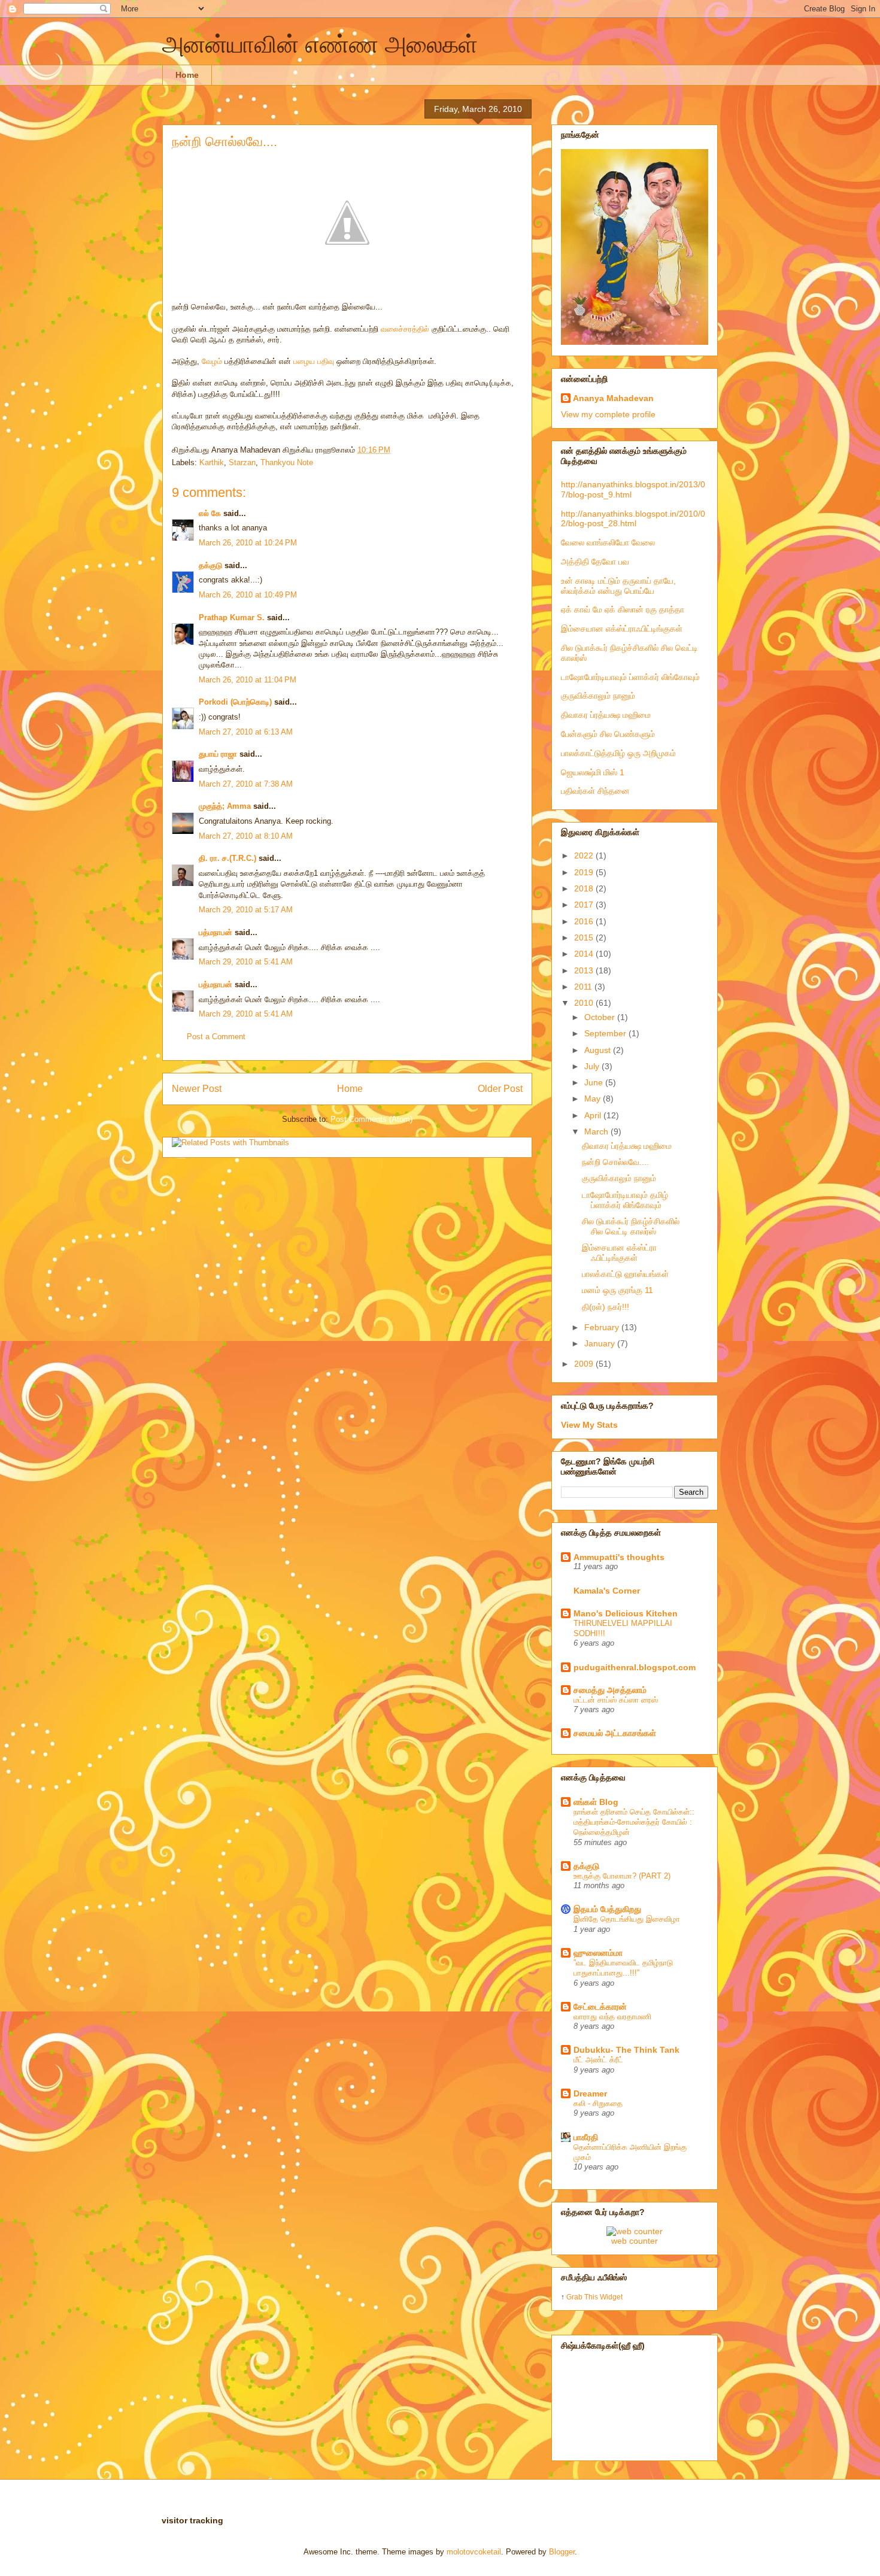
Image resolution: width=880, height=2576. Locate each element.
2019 (585, 872)
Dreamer (590, 2093)
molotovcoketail (474, 2552)
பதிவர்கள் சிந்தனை (595, 791)
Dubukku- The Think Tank (626, 2050)
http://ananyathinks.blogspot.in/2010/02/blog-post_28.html (633, 519)
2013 (585, 970)
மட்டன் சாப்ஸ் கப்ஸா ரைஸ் (616, 1700)
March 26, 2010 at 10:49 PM (248, 595)
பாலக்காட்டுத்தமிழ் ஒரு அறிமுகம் (618, 753)
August (599, 1050)
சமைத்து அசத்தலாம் (610, 1690)
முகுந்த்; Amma (225, 806)
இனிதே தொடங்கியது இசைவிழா (627, 1919)
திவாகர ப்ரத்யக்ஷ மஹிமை (606, 715)
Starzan (242, 462)
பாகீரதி (586, 2137)
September (606, 1033)
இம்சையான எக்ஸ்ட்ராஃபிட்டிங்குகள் (622, 629)
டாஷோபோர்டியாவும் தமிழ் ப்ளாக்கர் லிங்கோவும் (625, 1200)
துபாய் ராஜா (218, 754)
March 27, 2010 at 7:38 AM (246, 784)
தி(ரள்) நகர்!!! (606, 1307)
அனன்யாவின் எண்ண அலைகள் (320, 44)
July (593, 1066)
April (594, 1115)
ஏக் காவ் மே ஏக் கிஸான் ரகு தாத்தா (623, 609)
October (601, 1017)
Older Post (500, 1089)
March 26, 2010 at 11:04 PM (248, 680)
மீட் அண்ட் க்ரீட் (598, 2060)
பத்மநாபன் (216, 932)
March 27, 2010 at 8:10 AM (246, 836)
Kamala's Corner (607, 1591)
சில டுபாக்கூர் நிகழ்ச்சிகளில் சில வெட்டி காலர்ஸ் (631, 1226)
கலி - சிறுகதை (598, 2103)
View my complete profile (608, 414)
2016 (585, 921)
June (595, 1082)
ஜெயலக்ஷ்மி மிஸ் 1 (593, 772)
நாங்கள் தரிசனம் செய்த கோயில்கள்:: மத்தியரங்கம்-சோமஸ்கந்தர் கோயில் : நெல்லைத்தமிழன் (634, 1822)
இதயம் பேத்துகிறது (607, 1909)
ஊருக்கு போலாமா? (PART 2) (622, 1876)
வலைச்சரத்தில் (406, 329)
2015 (585, 937)
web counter (635, 2241)
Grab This (583, 2297)
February (603, 1327)
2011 (584, 987)
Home (187, 75)
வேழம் (212, 361)
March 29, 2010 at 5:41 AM (246, 962)
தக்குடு (210, 565)
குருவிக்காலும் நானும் (598, 696)
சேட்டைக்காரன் (600, 2007)
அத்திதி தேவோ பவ (595, 562)
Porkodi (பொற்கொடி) (235, 702)
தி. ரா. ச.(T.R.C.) (227, 858)
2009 (585, 1364)
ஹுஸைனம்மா (598, 1953)
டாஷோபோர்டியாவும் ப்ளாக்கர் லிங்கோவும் (630, 677)
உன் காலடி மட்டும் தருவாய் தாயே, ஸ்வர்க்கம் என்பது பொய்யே (618, 586)
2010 (585, 1003)
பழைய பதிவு (314, 361)
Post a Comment (216, 1037)
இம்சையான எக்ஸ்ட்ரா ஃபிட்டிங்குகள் (619, 1253)
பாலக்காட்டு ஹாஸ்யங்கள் (625, 1274)
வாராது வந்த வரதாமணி (612, 2017)
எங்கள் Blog (596, 1802)
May (594, 1099)
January (601, 1343)
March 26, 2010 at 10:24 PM (248, 543)
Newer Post (197, 1089)
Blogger (562, 2552)
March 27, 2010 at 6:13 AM (246, 732)
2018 (585, 888)
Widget (611, 2297)
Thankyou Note (287, 462)
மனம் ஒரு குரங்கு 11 (617, 1290)
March (597, 1131)
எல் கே (210, 513)
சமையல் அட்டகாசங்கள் (615, 1733)
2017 (585, 905)
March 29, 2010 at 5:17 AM (246, 910)
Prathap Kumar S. (232, 618)
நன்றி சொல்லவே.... (224, 142)
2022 (585, 855)
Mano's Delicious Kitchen (626, 1613)
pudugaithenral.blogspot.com (635, 1667)
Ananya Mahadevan (613, 398)
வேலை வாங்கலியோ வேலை (608, 542)
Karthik (212, 462)
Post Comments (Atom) (371, 1119)
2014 (585, 954)
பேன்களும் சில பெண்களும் (608, 734)
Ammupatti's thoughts (619, 1557)
